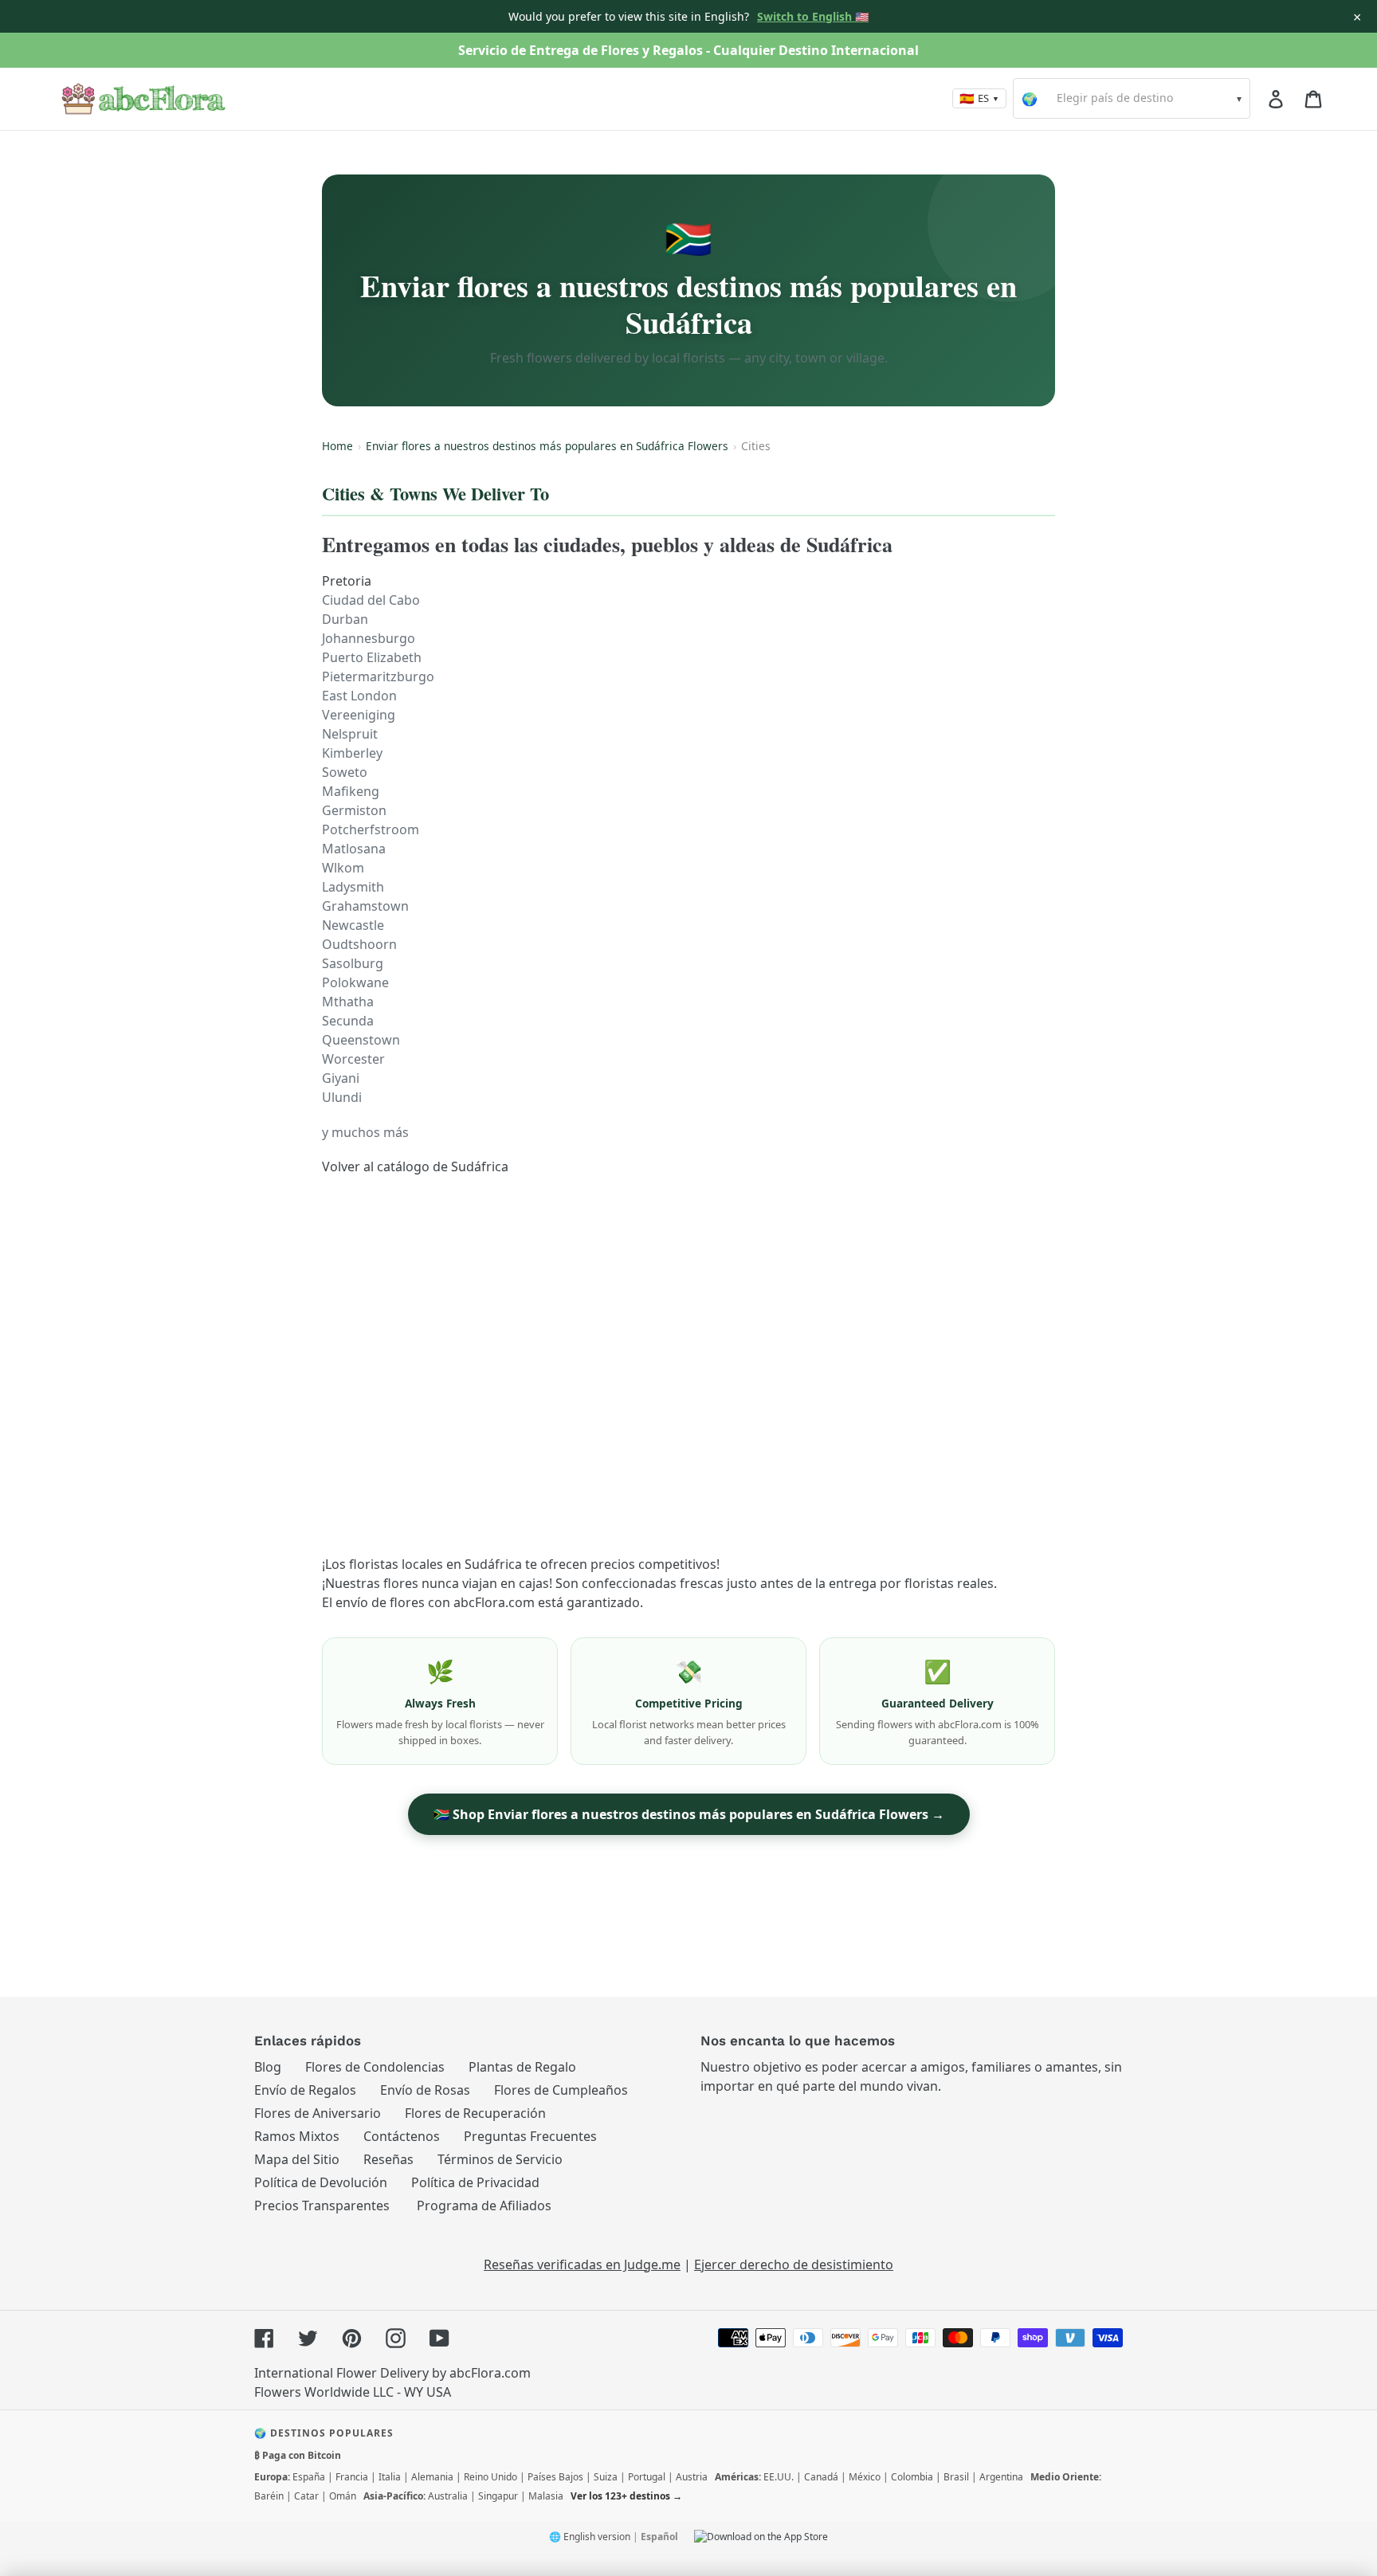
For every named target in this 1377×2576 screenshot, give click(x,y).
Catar (306, 2496)
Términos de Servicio (500, 2159)
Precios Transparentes (322, 2205)
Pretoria (347, 581)
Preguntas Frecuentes (530, 2136)
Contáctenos (402, 2136)
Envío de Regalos (305, 2090)
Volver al (415, 1166)
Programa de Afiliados (484, 2205)
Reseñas (388, 2159)
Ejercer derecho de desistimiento (794, 2264)
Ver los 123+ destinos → (626, 2496)
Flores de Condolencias (375, 2067)
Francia (352, 2477)
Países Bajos (555, 2477)
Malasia (546, 2496)
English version (597, 2537)
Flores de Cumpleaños (561, 2090)
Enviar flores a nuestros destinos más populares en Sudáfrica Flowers (547, 446)
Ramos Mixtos (297, 2136)
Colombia (912, 2477)
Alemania (432, 2477)
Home (337, 446)
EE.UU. (779, 2477)
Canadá (821, 2477)
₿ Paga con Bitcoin (298, 2455)
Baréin (269, 2496)
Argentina (1001, 2477)
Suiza (606, 2477)
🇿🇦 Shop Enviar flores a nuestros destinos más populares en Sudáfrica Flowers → (689, 1814)
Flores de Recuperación (475, 2113)
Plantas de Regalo (522, 2067)
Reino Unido (490, 2477)
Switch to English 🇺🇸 (813, 16)
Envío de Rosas (425, 2090)
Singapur (498, 2496)
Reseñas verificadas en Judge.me (582, 2264)
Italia (390, 2477)
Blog (268, 2067)
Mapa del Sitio (297, 2159)
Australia (448, 2496)
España (309, 2477)
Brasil (956, 2477)
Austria (692, 2477)
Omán (343, 2496)
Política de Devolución (321, 2182)
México (865, 2477)
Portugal (647, 2477)
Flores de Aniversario (318, 2113)
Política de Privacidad (475, 2182)
